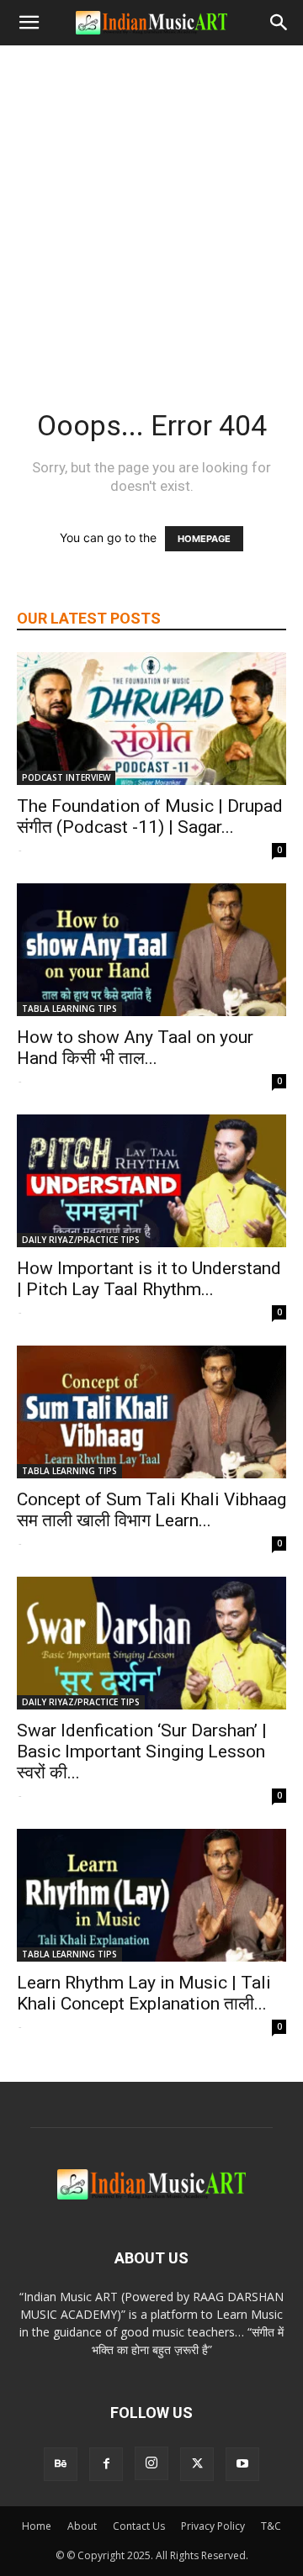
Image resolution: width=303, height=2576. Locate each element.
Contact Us (139, 2526)
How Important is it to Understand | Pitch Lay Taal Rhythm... (149, 1279)
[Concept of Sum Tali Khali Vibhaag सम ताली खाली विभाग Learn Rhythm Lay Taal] (151, 1412)
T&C (271, 2526)
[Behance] (61, 2464)
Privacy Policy (213, 2526)
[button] (29, 23)
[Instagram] (151, 2463)
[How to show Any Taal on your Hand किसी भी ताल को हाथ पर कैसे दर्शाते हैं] (151, 950)
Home (37, 2526)
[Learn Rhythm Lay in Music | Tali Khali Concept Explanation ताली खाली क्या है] (151, 1895)
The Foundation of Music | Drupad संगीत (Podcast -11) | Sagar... (150, 817)
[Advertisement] (151, 205)
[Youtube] (242, 2464)
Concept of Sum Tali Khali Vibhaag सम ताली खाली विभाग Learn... (151, 1510)
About (82, 2526)
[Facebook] (106, 2464)
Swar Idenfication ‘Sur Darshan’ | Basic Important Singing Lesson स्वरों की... (142, 1752)
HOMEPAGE (204, 539)
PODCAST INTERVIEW (66, 777)
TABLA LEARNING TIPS (69, 1009)
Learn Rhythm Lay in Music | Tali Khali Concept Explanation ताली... (144, 1993)
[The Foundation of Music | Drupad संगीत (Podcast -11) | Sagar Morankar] (151, 719)
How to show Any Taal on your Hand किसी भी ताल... (135, 1048)
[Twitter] (197, 2464)
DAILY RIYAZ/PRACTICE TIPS (81, 1240)
